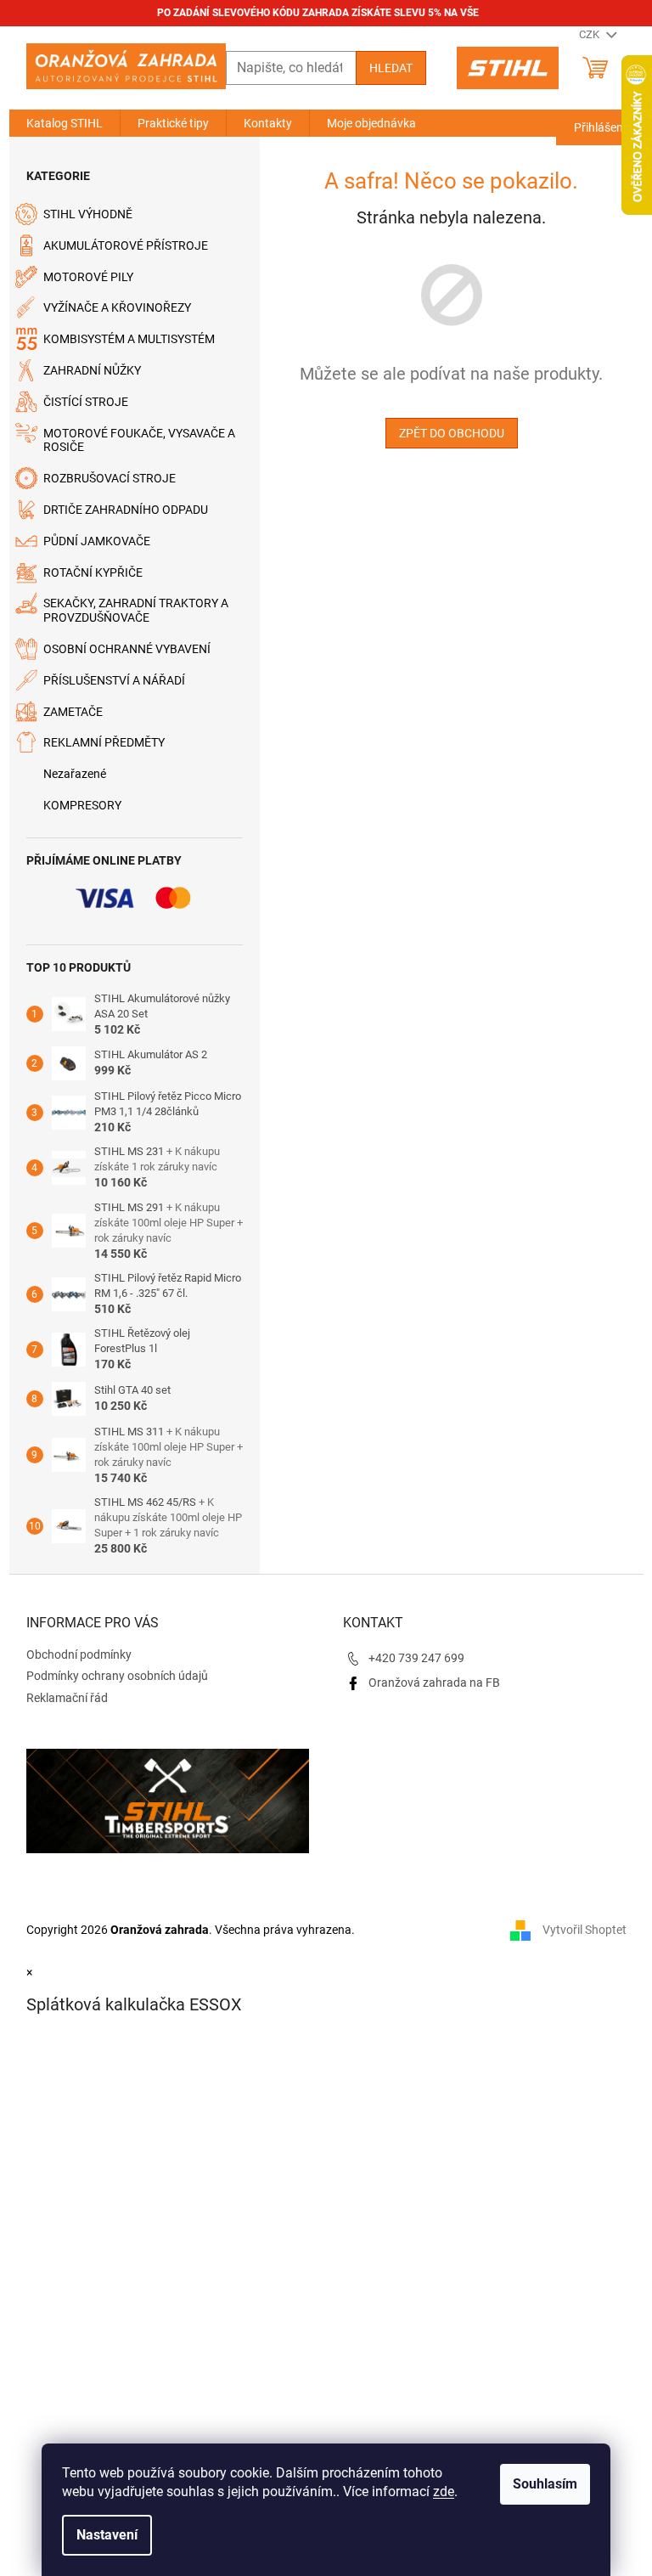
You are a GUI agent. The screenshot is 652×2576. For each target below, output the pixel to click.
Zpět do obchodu (452, 433)
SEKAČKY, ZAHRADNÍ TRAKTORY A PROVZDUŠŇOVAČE (136, 610)
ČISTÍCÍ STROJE (86, 402)
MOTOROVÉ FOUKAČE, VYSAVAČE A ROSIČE (139, 440)
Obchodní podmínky (79, 1654)
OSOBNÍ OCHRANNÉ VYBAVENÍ (127, 649)
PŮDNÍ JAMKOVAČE (97, 541)
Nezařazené (75, 774)
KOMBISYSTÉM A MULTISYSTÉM (129, 339)
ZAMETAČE (73, 712)
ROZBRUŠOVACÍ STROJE (110, 478)
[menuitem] (65, 123)
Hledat (391, 68)
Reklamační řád (67, 1698)
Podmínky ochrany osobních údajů (117, 1676)
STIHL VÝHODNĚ (88, 214)
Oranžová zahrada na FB (434, 1683)
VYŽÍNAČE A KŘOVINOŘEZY (117, 307)
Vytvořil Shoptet (585, 1930)
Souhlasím (545, 2484)
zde (444, 2491)
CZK (590, 34)
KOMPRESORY (82, 805)
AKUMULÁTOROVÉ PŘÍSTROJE (126, 245)
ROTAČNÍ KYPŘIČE (93, 572)
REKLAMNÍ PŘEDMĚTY (104, 742)
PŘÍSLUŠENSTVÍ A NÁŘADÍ (114, 680)
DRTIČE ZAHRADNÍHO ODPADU (126, 510)
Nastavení (107, 2535)
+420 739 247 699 (416, 1658)
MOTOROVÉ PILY (88, 277)
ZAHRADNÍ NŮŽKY (92, 370)
